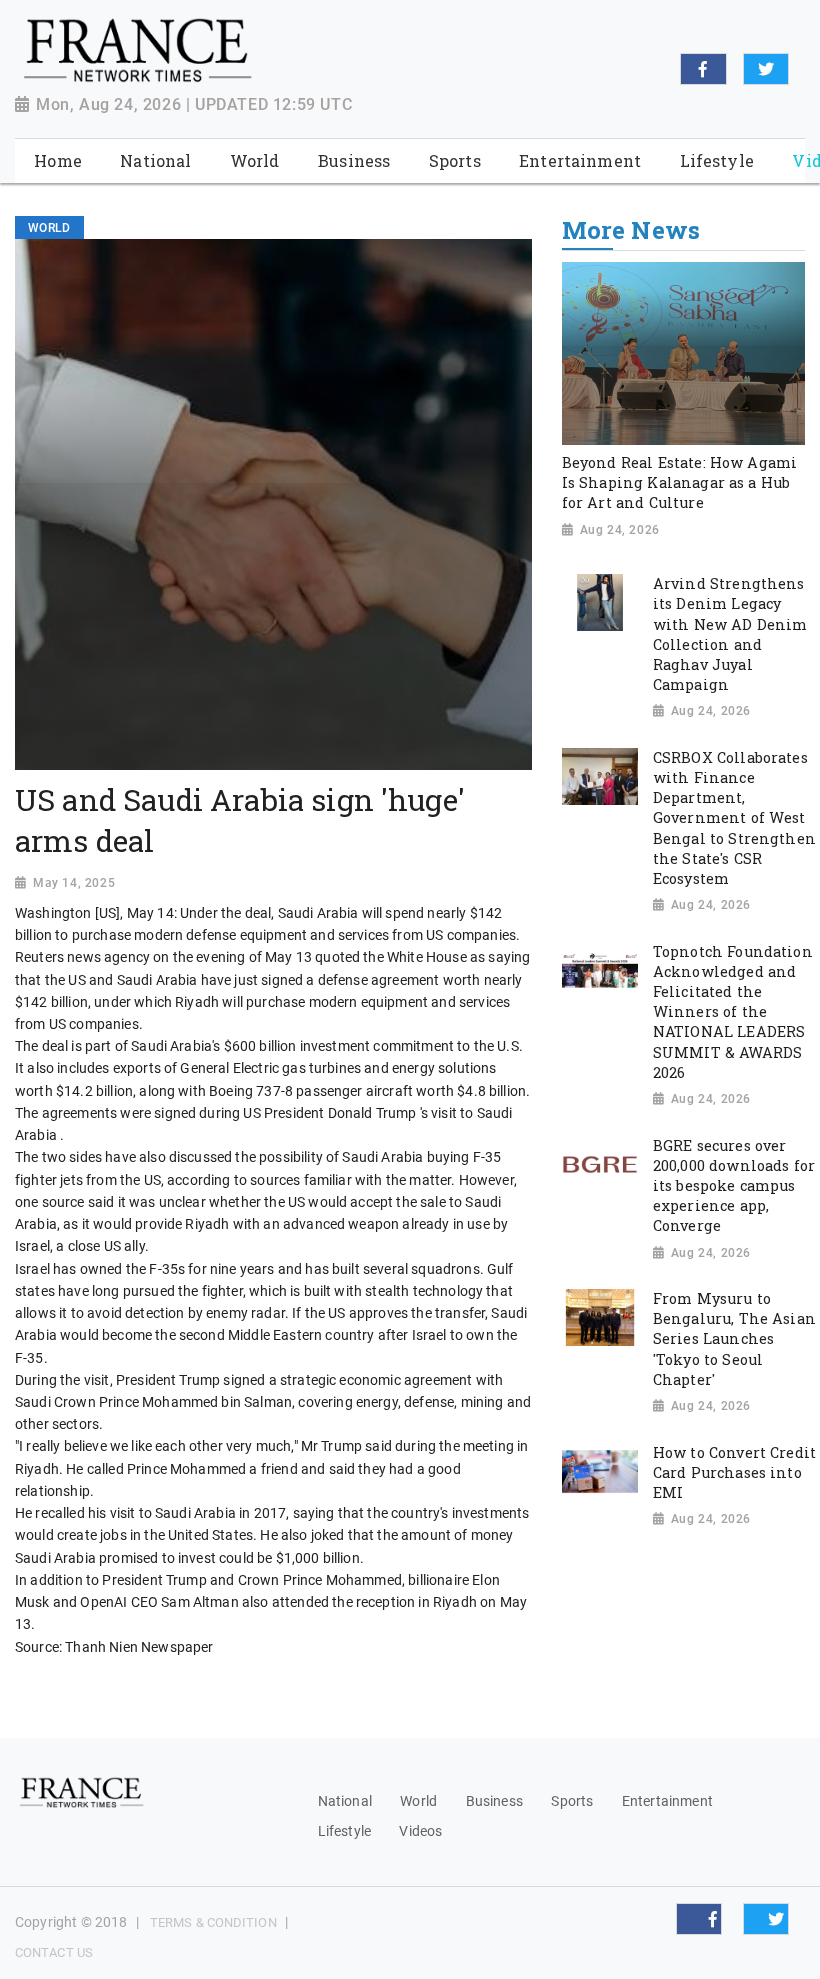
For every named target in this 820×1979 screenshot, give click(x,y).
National (345, 1801)
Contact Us (54, 1952)
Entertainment (667, 1801)
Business (494, 1801)
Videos (420, 1831)
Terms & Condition (213, 1922)
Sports (572, 1801)
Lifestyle (344, 1831)
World (418, 1801)
